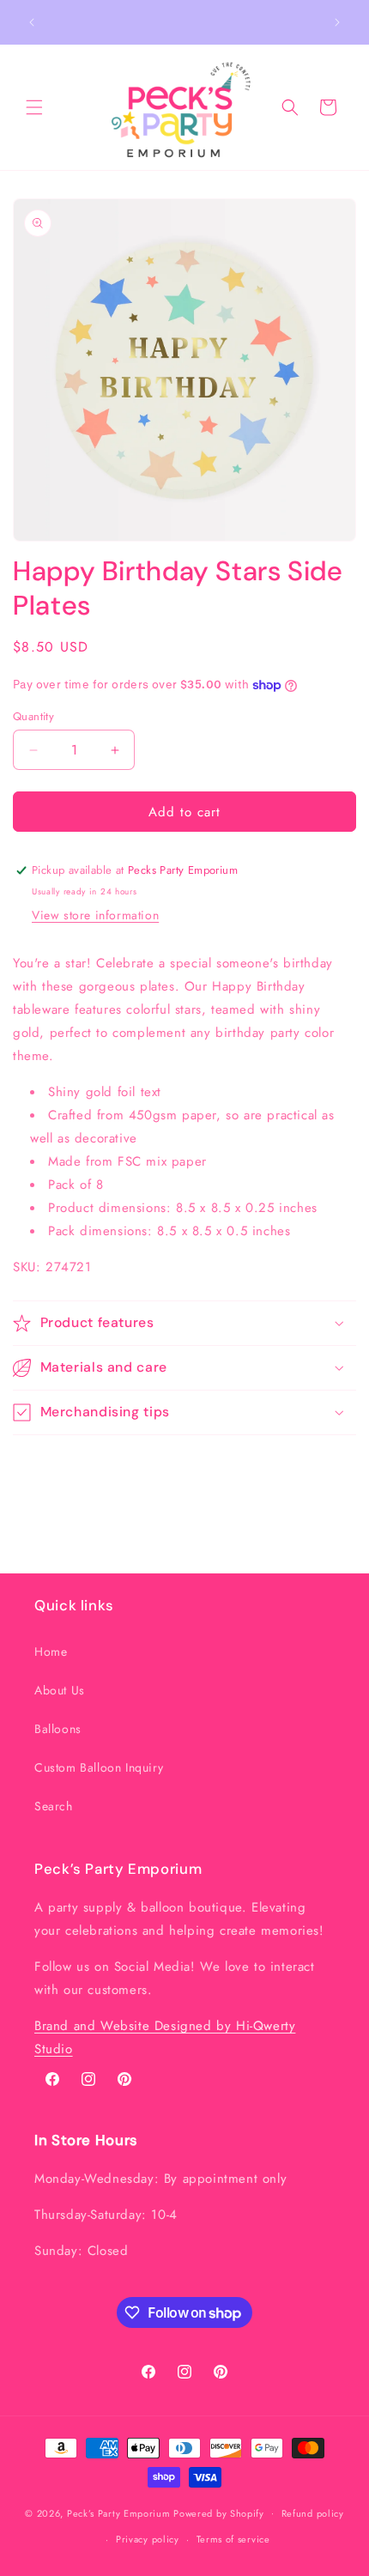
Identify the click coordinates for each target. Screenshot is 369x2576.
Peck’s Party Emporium (119, 2512)
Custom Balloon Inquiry (99, 1767)
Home (51, 1652)
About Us (60, 1690)
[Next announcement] (337, 22)
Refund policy (313, 2513)
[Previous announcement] (32, 22)
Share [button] (46, 1466)
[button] (34, 107)
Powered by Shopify (219, 2512)
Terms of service (233, 2539)
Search (54, 1806)
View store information (95, 915)
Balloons (58, 1729)
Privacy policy (148, 2539)
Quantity (33, 716)
